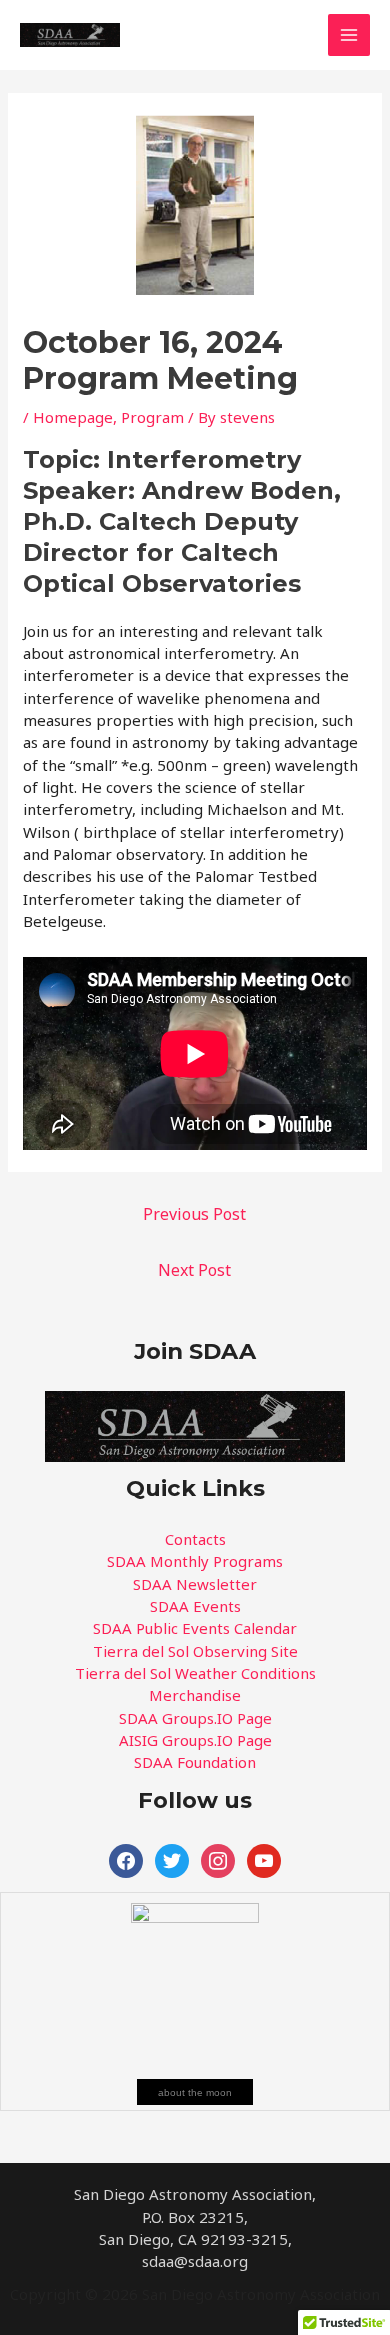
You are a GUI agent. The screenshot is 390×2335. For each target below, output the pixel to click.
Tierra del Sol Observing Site (195, 1651)
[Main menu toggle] (349, 35)
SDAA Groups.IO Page (195, 1718)
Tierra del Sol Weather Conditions (195, 1673)
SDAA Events (195, 1606)
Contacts (195, 1539)
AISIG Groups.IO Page (195, 1740)
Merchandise (195, 1695)
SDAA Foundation (195, 1762)
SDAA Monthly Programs (195, 1561)
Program (152, 417)
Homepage (73, 417)
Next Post (194, 1270)
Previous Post (194, 1214)
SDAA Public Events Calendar (195, 1628)
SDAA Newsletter (195, 1584)
